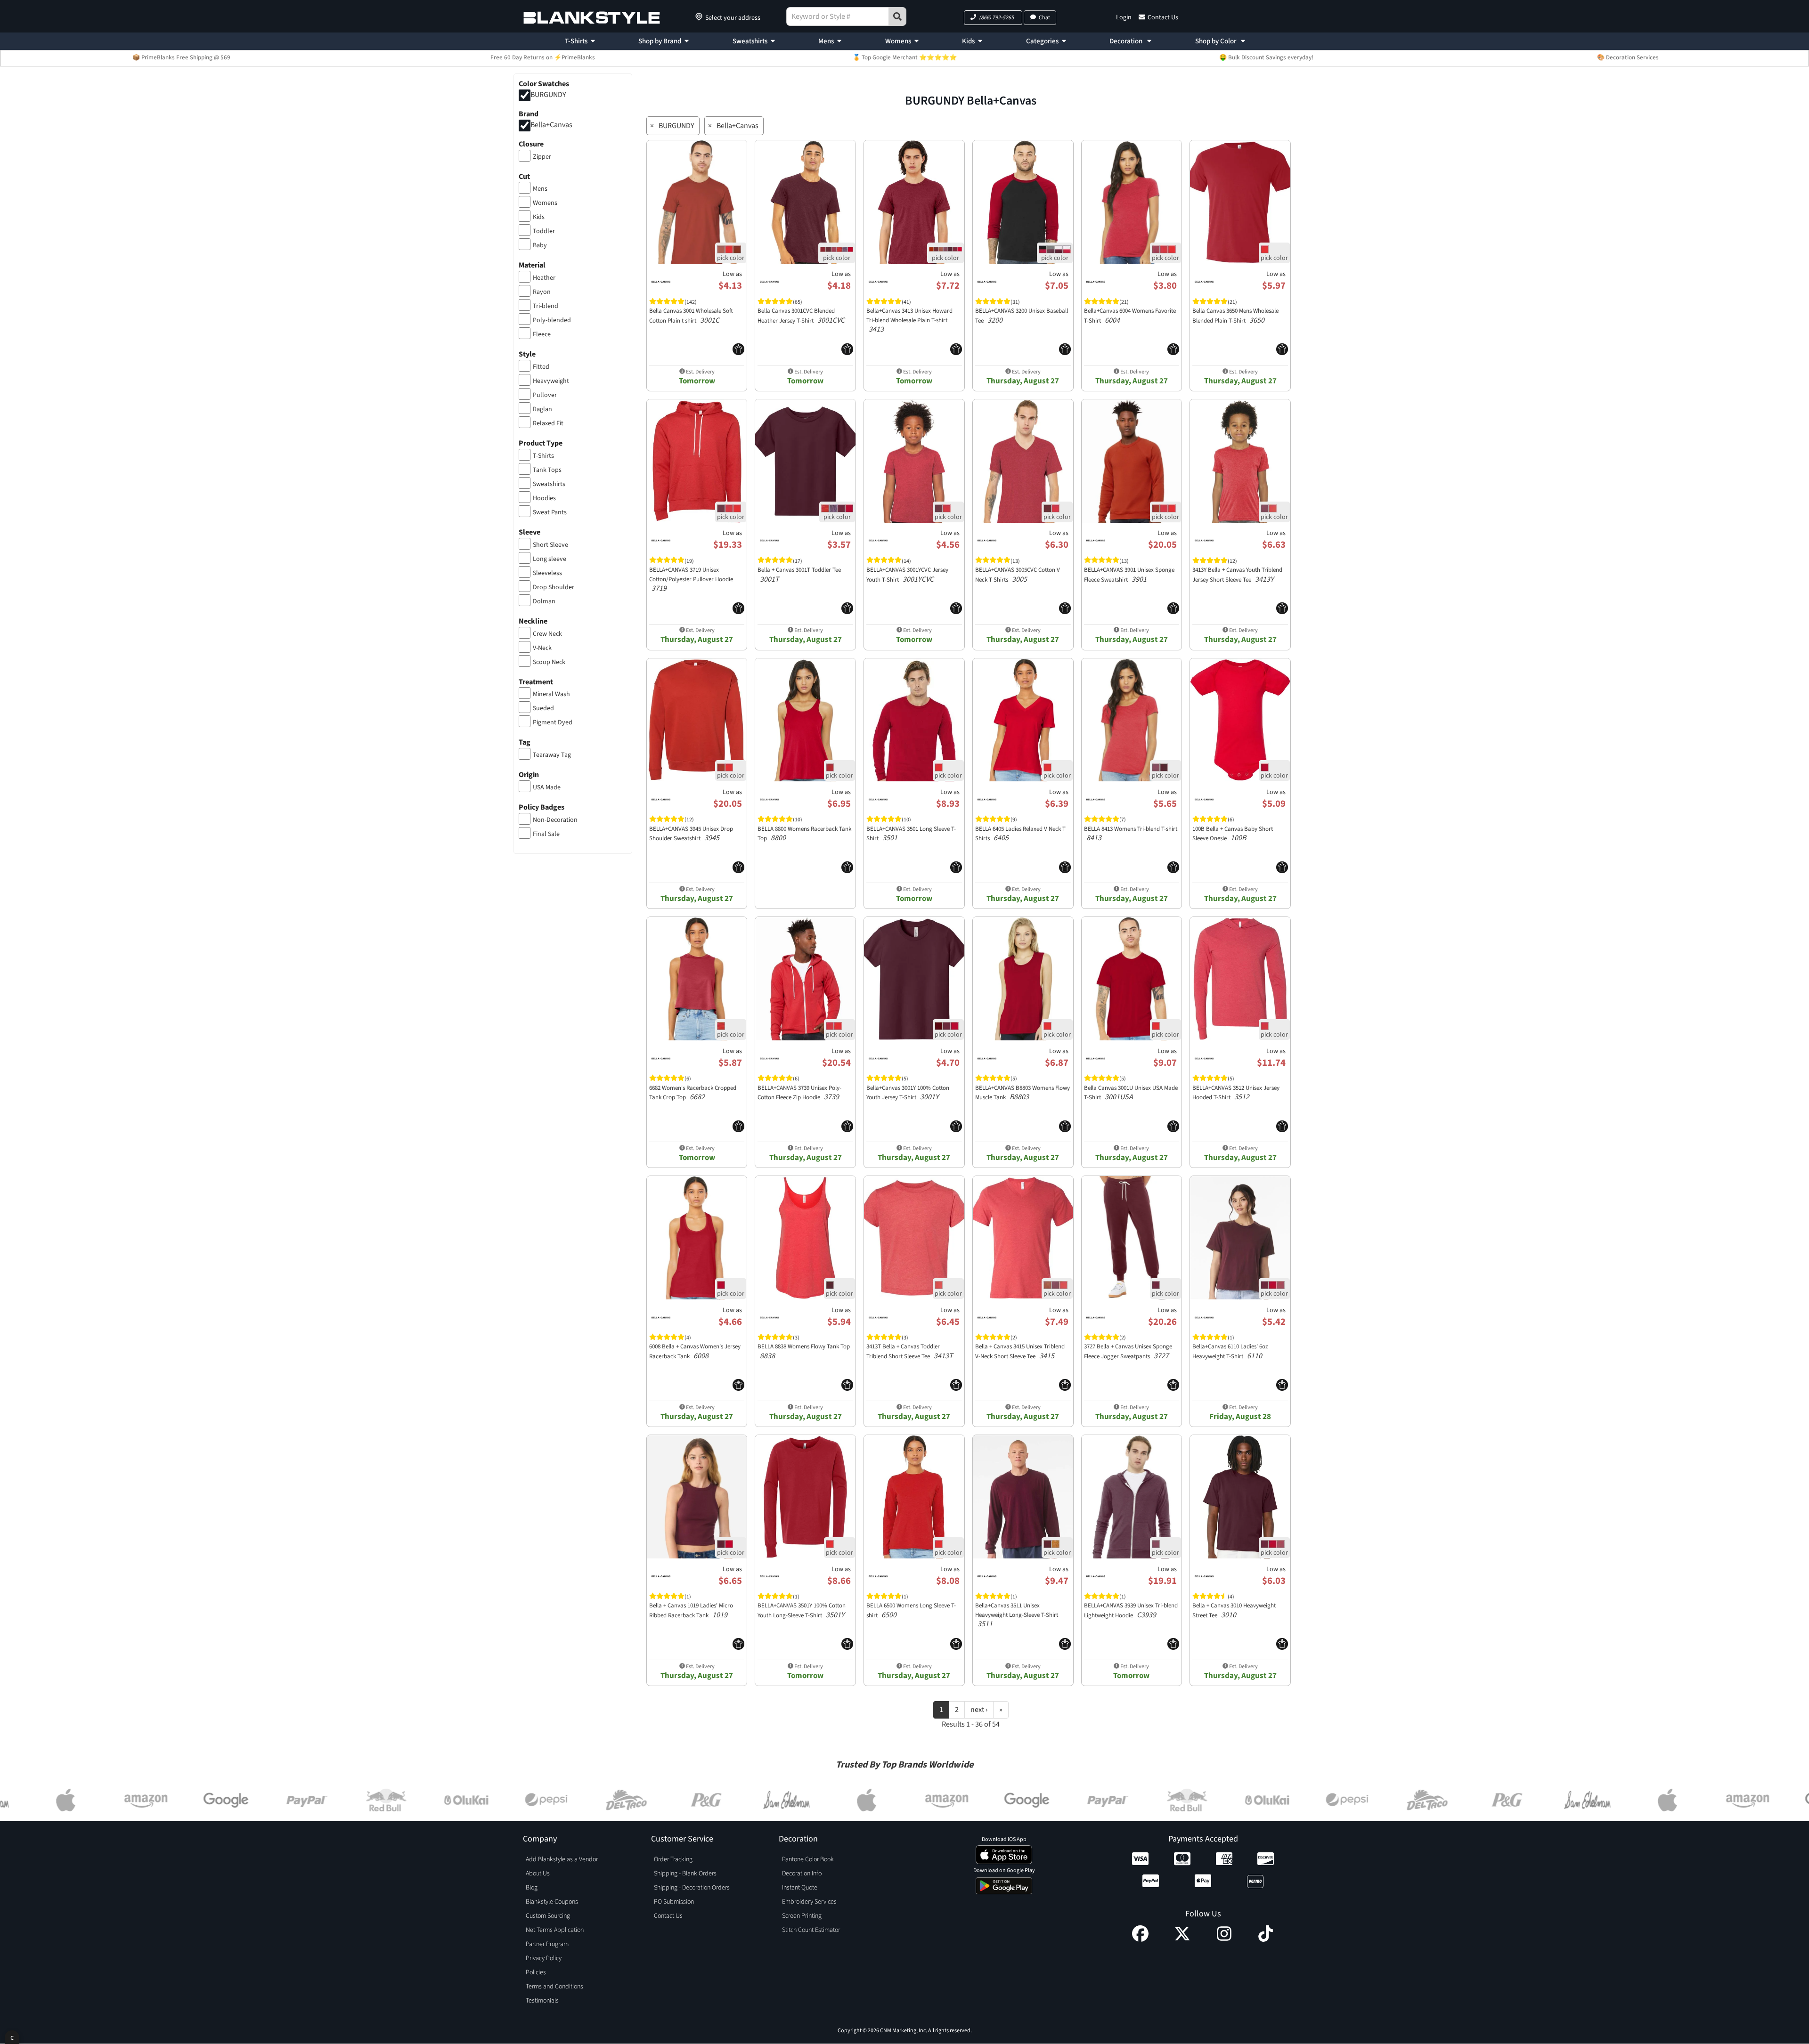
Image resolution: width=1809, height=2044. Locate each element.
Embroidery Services (809, 1902)
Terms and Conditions (554, 1987)
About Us (538, 1874)
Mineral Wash (551, 694)
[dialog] (12, 2037)
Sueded (543, 708)
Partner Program (547, 1944)
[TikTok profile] (1266, 1939)
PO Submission (674, 1902)
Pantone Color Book (808, 1859)
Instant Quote (800, 1888)
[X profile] (1182, 1939)
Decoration (1127, 41)
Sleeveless (547, 573)
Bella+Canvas (551, 125)
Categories (1042, 41)
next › (979, 1710)
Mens (826, 41)
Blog (532, 1888)
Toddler (544, 231)
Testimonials (542, 2001)
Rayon (542, 292)
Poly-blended (552, 320)
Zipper (542, 157)
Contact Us (1163, 17)
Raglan (542, 409)
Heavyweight (551, 381)
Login (1124, 17)
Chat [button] (1044, 18)
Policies (536, 1972)
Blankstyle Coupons (552, 1902)
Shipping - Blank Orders (685, 1874)
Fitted (541, 367)
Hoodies (544, 498)
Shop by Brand (660, 41)
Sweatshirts (750, 41)
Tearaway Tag (552, 755)
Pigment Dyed (553, 722)
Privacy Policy (544, 1958)
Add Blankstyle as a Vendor (562, 1859)
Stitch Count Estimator (811, 1930)
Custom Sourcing (548, 1916)
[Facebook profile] (1140, 1939)
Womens (898, 41)
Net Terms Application (555, 1930)
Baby (540, 245)
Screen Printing (802, 1916)
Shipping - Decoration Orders (692, 1888)
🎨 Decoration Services (1628, 57)
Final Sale (546, 834)
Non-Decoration (555, 820)
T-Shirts (576, 41)
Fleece (542, 334)
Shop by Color (1216, 41)
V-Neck (542, 648)
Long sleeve (550, 559)
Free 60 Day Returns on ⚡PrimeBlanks (543, 57)
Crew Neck (547, 634)
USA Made (547, 787)
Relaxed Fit (548, 423)
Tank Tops (547, 470)
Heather (544, 278)
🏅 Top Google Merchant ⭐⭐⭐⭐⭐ (905, 57)
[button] (993, 18)
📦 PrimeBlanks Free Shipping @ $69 (181, 57)
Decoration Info (802, 1874)
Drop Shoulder (554, 587)
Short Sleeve (550, 545)
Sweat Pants (550, 512)
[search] (897, 16)
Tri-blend (546, 306)
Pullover (545, 395)
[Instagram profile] (1224, 1939)
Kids (968, 41)
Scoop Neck (549, 662)
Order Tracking (673, 1859)
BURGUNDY (548, 95)
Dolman (544, 601)
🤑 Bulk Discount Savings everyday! (1266, 57)
